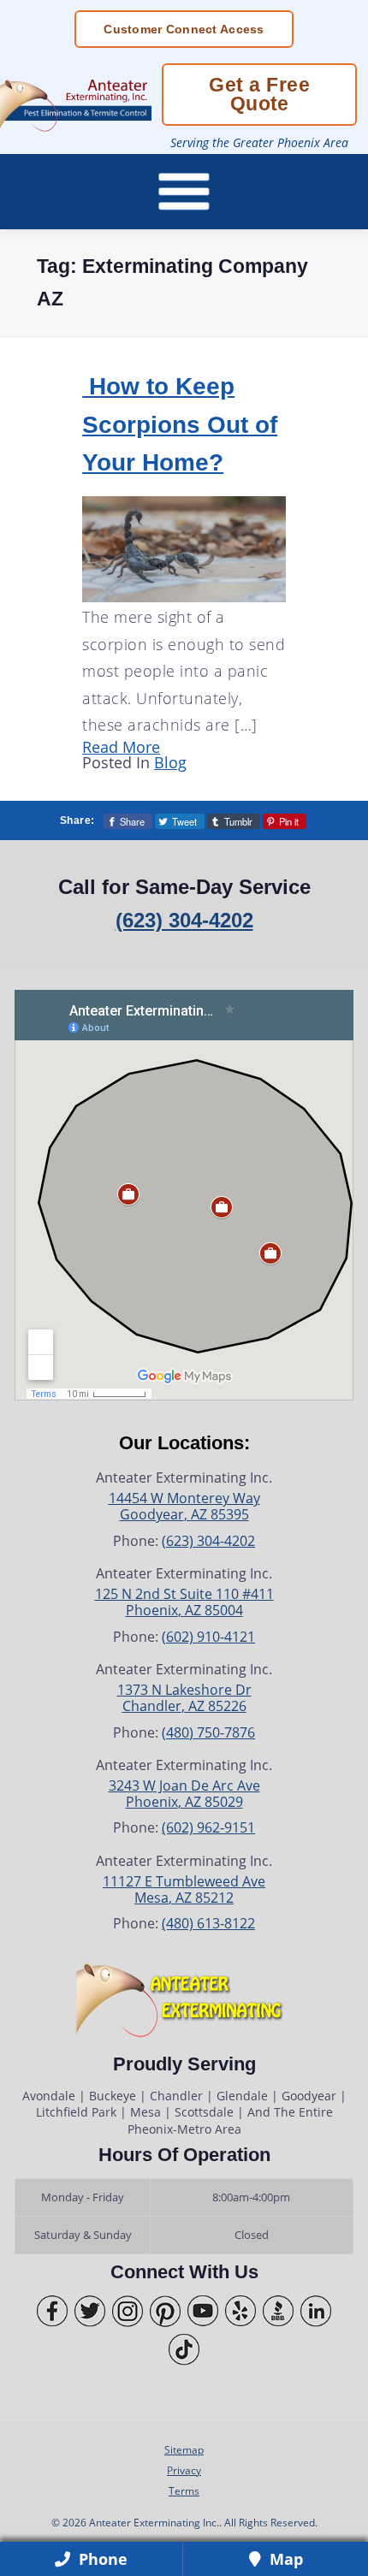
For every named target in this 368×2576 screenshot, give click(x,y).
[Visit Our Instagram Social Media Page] (128, 2311)
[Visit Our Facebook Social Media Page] (52, 2311)
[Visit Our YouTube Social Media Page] (203, 2311)
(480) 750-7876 (208, 1732)
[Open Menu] (184, 192)
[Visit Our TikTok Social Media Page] (184, 2350)
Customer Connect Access (184, 29)
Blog (170, 762)
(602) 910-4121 (208, 1637)
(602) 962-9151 (208, 1827)
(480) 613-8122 (208, 1923)
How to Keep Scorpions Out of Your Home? (180, 424)
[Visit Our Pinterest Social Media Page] (165, 2311)
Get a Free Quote (259, 94)
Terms (184, 2490)
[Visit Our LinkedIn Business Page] (316, 2311)
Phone (101, 2559)
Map (284, 2559)
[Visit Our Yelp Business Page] (240, 2311)
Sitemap (184, 2449)
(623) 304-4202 (184, 920)
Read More (121, 747)
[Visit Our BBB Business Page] (278, 2311)
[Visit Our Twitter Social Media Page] (90, 2311)
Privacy (184, 2470)
